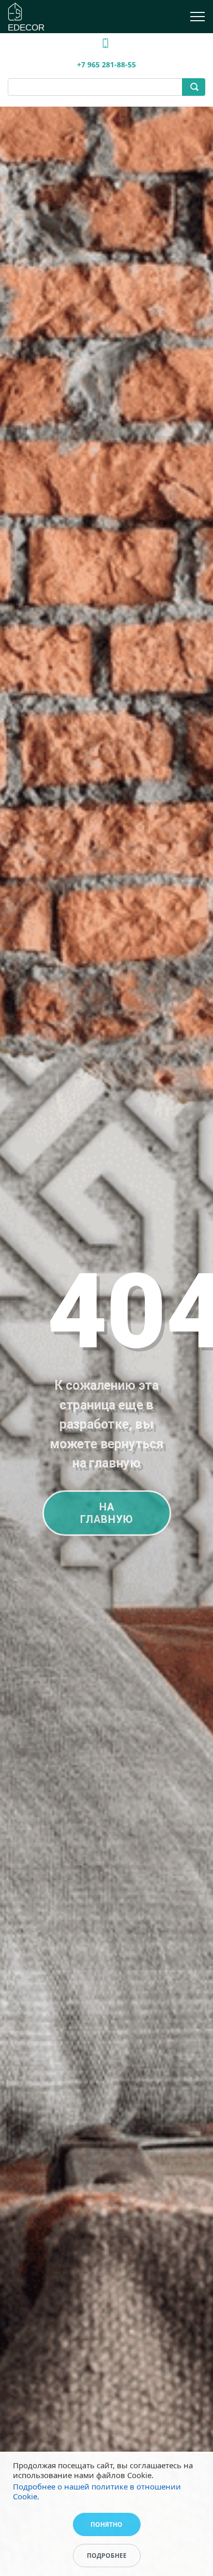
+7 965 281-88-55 (106, 64)
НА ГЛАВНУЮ (107, 1513)
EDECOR (26, 28)
